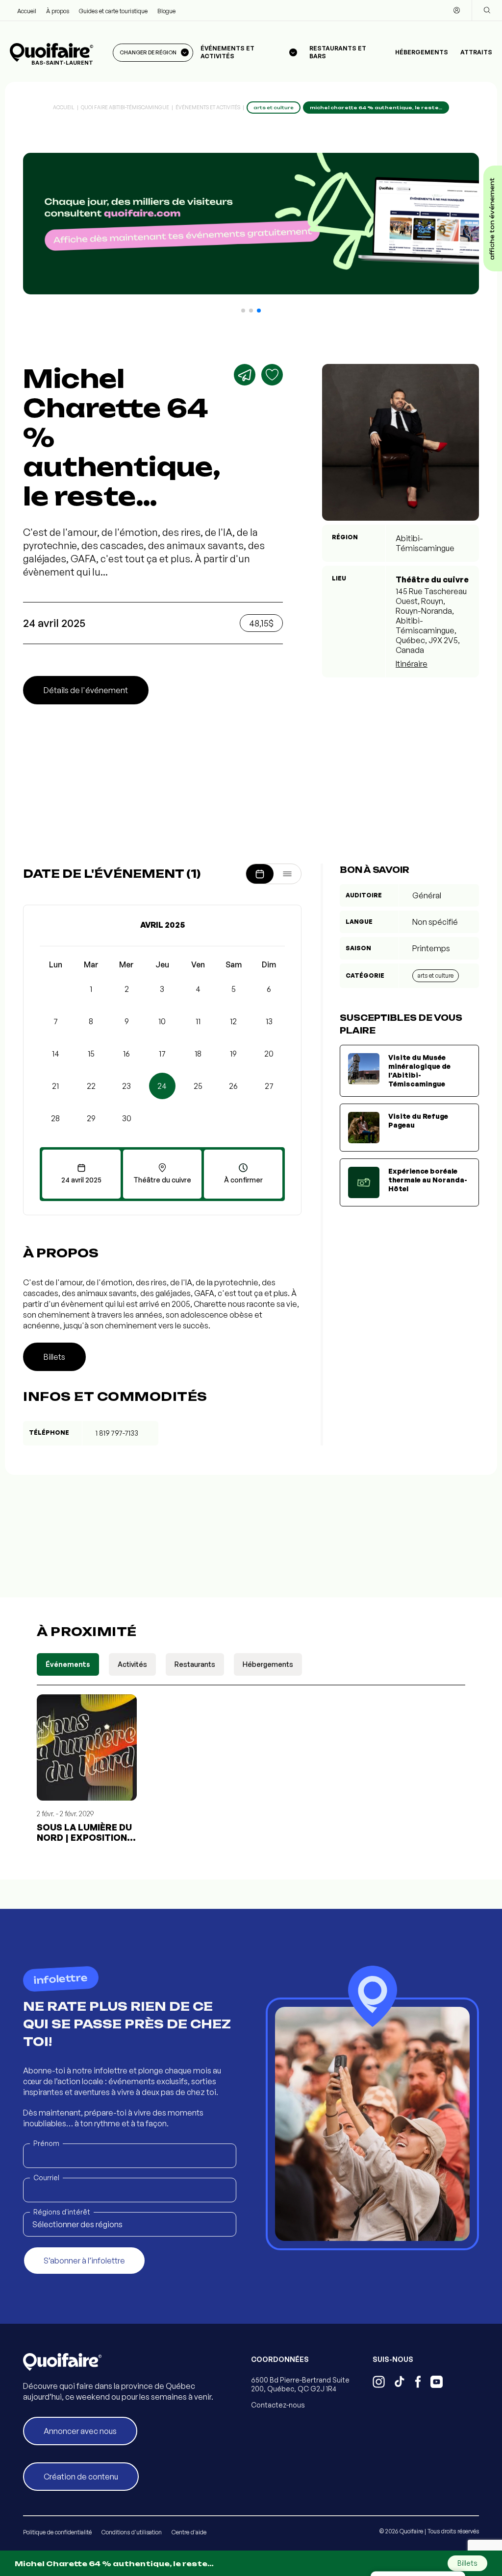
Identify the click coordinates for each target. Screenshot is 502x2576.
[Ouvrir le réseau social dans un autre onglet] (379, 2383)
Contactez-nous (278, 2405)
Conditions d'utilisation (132, 2532)
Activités (132, 1664)
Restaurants (195, 1664)
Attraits (476, 52)
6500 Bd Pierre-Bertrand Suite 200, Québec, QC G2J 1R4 (300, 2384)
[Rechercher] (487, 10)
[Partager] (245, 375)
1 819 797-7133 (117, 1433)
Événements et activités (208, 107)
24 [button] (162, 1086)
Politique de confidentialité (57, 2532)
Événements (68, 1664)
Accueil (27, 11)
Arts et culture (436, 975)
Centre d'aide (189, 2532)
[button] (243, 311)
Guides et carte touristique (113, 11)
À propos (58, 11)
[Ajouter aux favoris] (272, 375)
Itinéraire (412, 664)
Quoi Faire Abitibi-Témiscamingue (125, 107)
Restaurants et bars (338, 52)
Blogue (166, 11)
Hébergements (422, 52)
